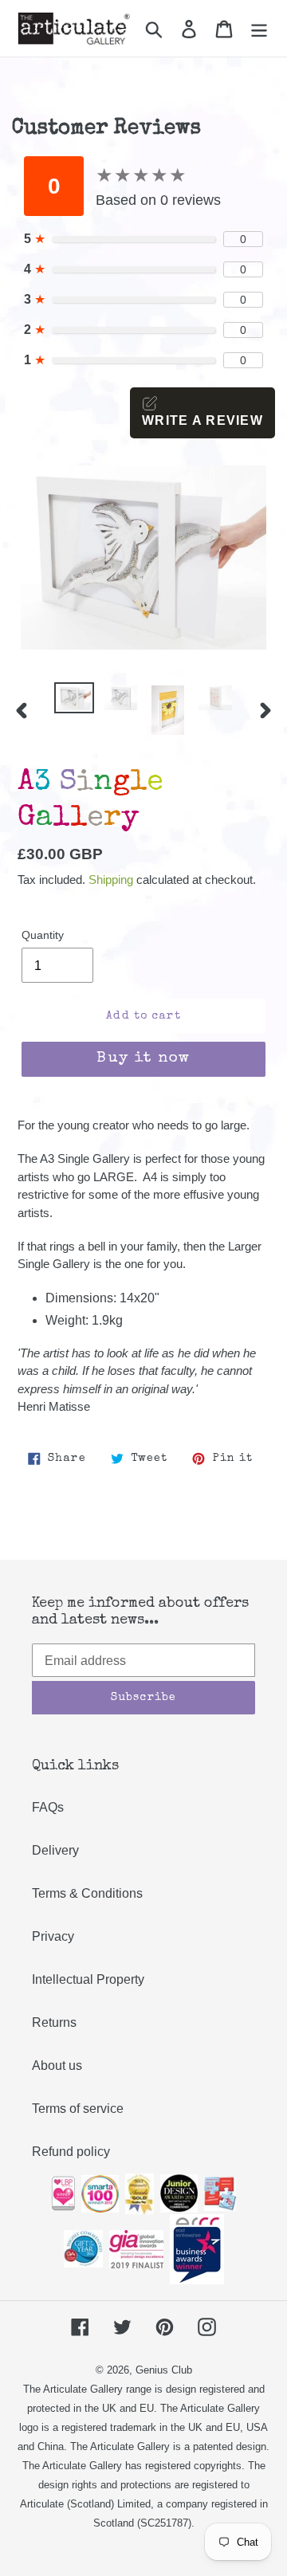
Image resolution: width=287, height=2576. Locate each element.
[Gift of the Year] (83, 2248)
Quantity (43, 935)
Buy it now (143, 1059)
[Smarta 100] (100, 2192)
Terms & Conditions (87, 1893)
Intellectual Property (88, 1979)
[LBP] (63, 2192)
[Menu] (259, 28)
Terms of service (78, 2109)
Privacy (53, 1936)
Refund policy (71, 2152)
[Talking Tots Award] (220, 2192)
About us (57, 2066)
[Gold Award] (140, 2192)
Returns (54, 2022)
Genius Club (164, 2370)
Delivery (55, 1850)
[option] (74, 700)
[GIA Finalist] (136, 2248)
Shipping (111, 880)
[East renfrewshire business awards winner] (197, 2248)
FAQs (48, 1807)
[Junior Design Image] (179, 2192)
